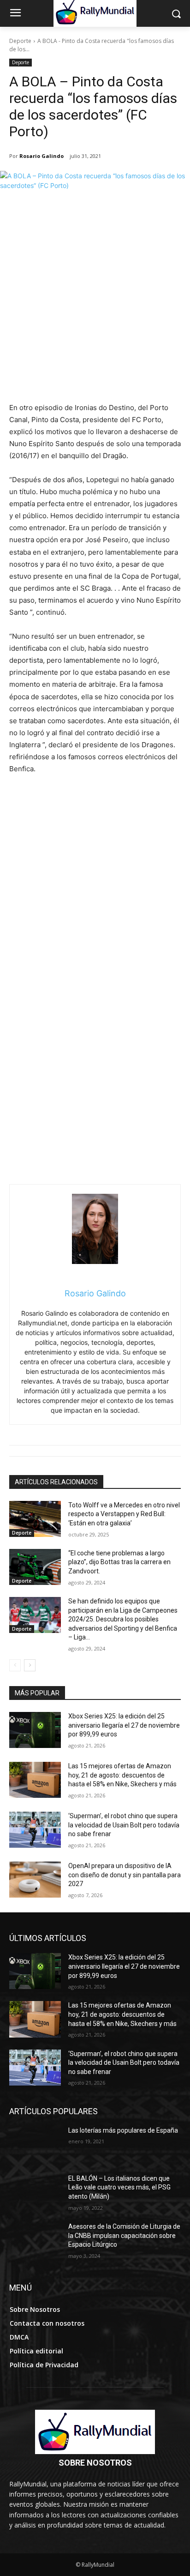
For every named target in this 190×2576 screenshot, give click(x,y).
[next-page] (30, 1665)
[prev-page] (15, 1665)
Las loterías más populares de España (123, 2130)
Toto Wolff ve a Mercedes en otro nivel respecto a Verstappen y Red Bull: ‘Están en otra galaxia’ (124, 1514)
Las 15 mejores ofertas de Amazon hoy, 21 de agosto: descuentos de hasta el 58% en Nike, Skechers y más (122, 1775)
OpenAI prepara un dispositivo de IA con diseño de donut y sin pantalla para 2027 (125, 1875)
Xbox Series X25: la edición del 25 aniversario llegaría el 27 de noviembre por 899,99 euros (124, 1725)
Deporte (20, 41)
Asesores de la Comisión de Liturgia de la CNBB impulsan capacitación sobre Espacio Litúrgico (124, 2235)
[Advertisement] (95, 302)
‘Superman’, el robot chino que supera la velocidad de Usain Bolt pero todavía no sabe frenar (124, 1825)
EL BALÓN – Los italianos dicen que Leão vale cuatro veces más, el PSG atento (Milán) (119, 2187)
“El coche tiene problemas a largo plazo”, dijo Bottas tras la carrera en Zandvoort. (119, 1562)
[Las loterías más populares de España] (35, 2144)
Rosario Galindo (42, 156)
